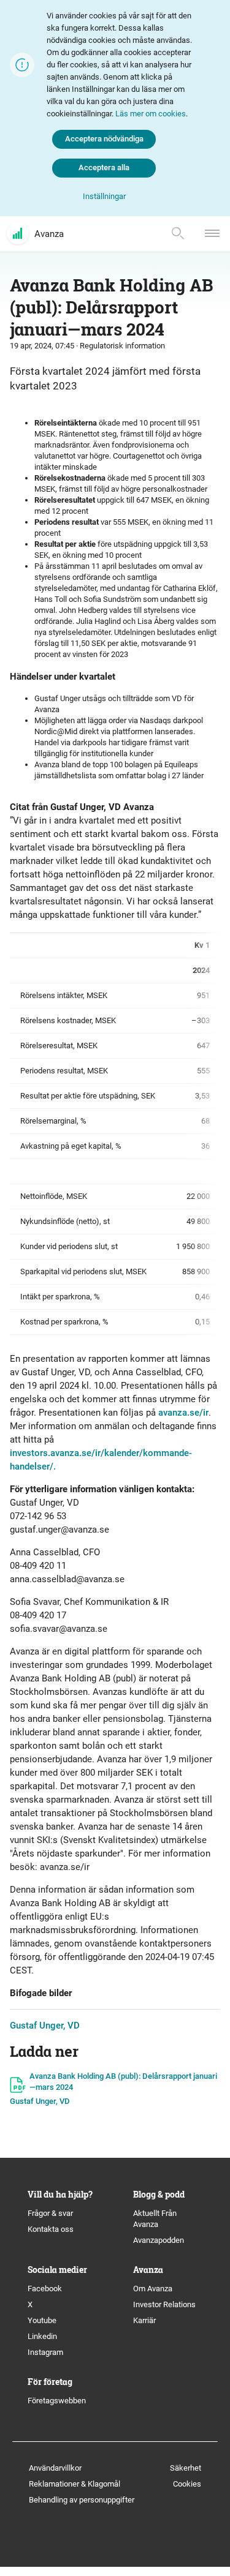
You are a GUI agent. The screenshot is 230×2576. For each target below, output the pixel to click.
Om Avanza (153, 2289)
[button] (104, 197)
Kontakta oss (51, 2229)
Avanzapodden (159, 2240)
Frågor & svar (50, 2213)
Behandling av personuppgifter (82, 2500)
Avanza (49, 234)
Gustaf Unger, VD (45, 2026)
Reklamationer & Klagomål (75, 2484)
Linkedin (42, 2336)
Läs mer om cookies (151, 114)
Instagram (45, 2352)
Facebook (45, 2289)
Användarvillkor (55, 2468)
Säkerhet (186, 2468)
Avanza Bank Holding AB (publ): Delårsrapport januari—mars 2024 (123, 2082)
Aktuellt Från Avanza (155, 2219)
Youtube (42, 2320)
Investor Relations (164, 2304)
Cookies (187, 2484)
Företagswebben (58, 2401)
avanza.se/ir (183, 1413)
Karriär (144, 2320)
